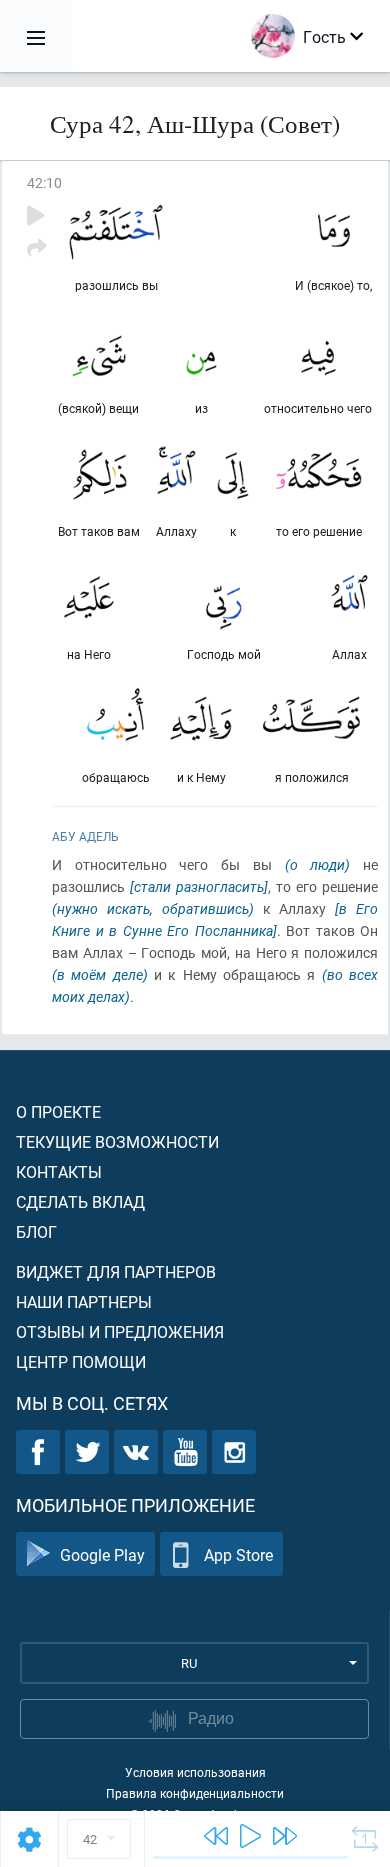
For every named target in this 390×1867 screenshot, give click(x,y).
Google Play (102, 1554)
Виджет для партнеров (116, 1271)
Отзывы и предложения (120, 1331)
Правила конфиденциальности (195, 1793)
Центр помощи (81, 1361)
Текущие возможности (117, 1141)
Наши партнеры (84, 1301)
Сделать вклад (80, 1201)
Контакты (59, 1171)
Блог (36, 1231)
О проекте (58, 1111)
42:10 (44, 182)
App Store (238, 1554)
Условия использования (195, 1772)
